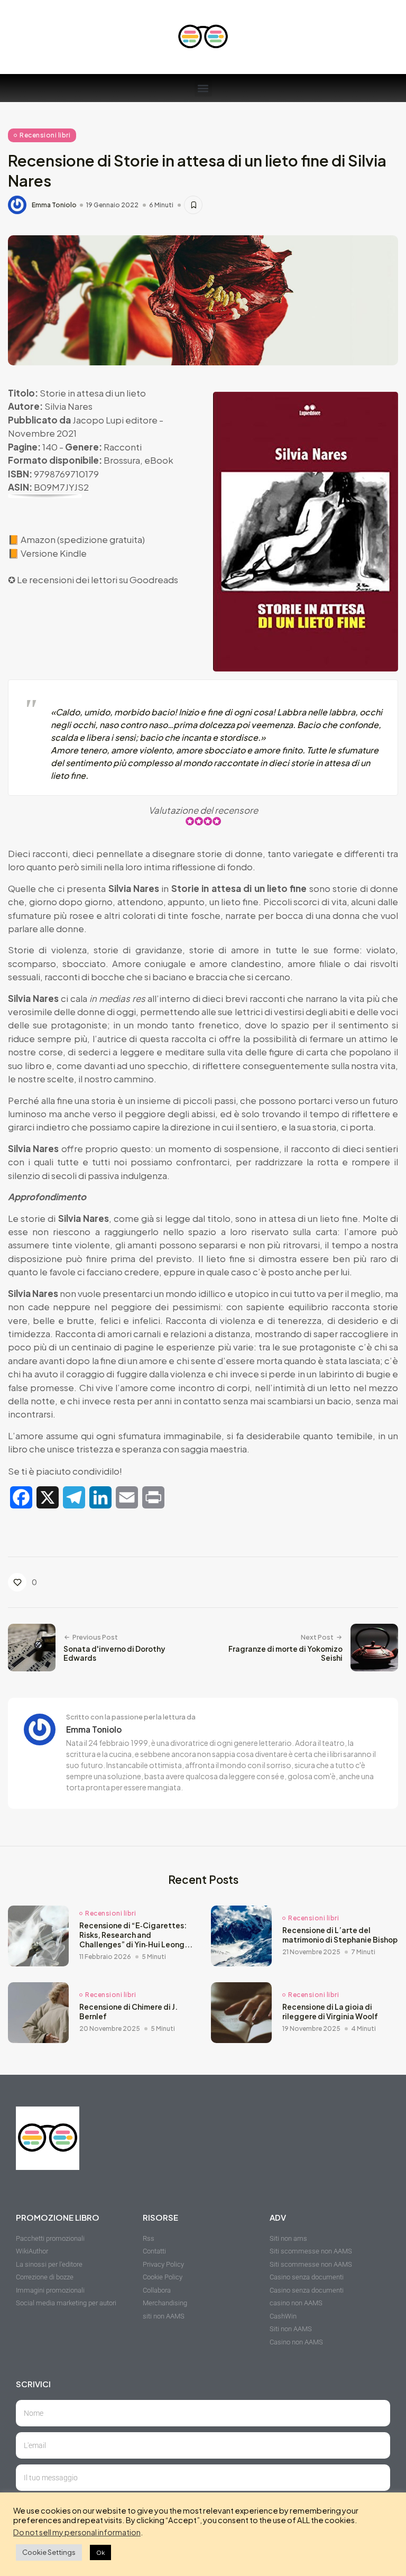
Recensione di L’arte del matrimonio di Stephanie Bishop (340, 1935)
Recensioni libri (45, 135)
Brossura (122, 460)
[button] (203, 88)
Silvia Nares (68, 406)
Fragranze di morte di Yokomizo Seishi (285, 1654)
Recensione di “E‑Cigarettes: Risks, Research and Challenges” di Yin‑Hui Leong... (136, 1935)
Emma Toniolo (54, 205)
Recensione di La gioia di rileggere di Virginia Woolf (330, 2012)
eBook (159, 460)
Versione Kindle (54, 553)
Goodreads (154, 579)
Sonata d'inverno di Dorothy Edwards (114, 1654)
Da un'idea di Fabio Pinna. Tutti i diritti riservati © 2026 (95, 2563)
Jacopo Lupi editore (115, 420)
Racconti (123, 447)
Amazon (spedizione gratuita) (83, 539)
